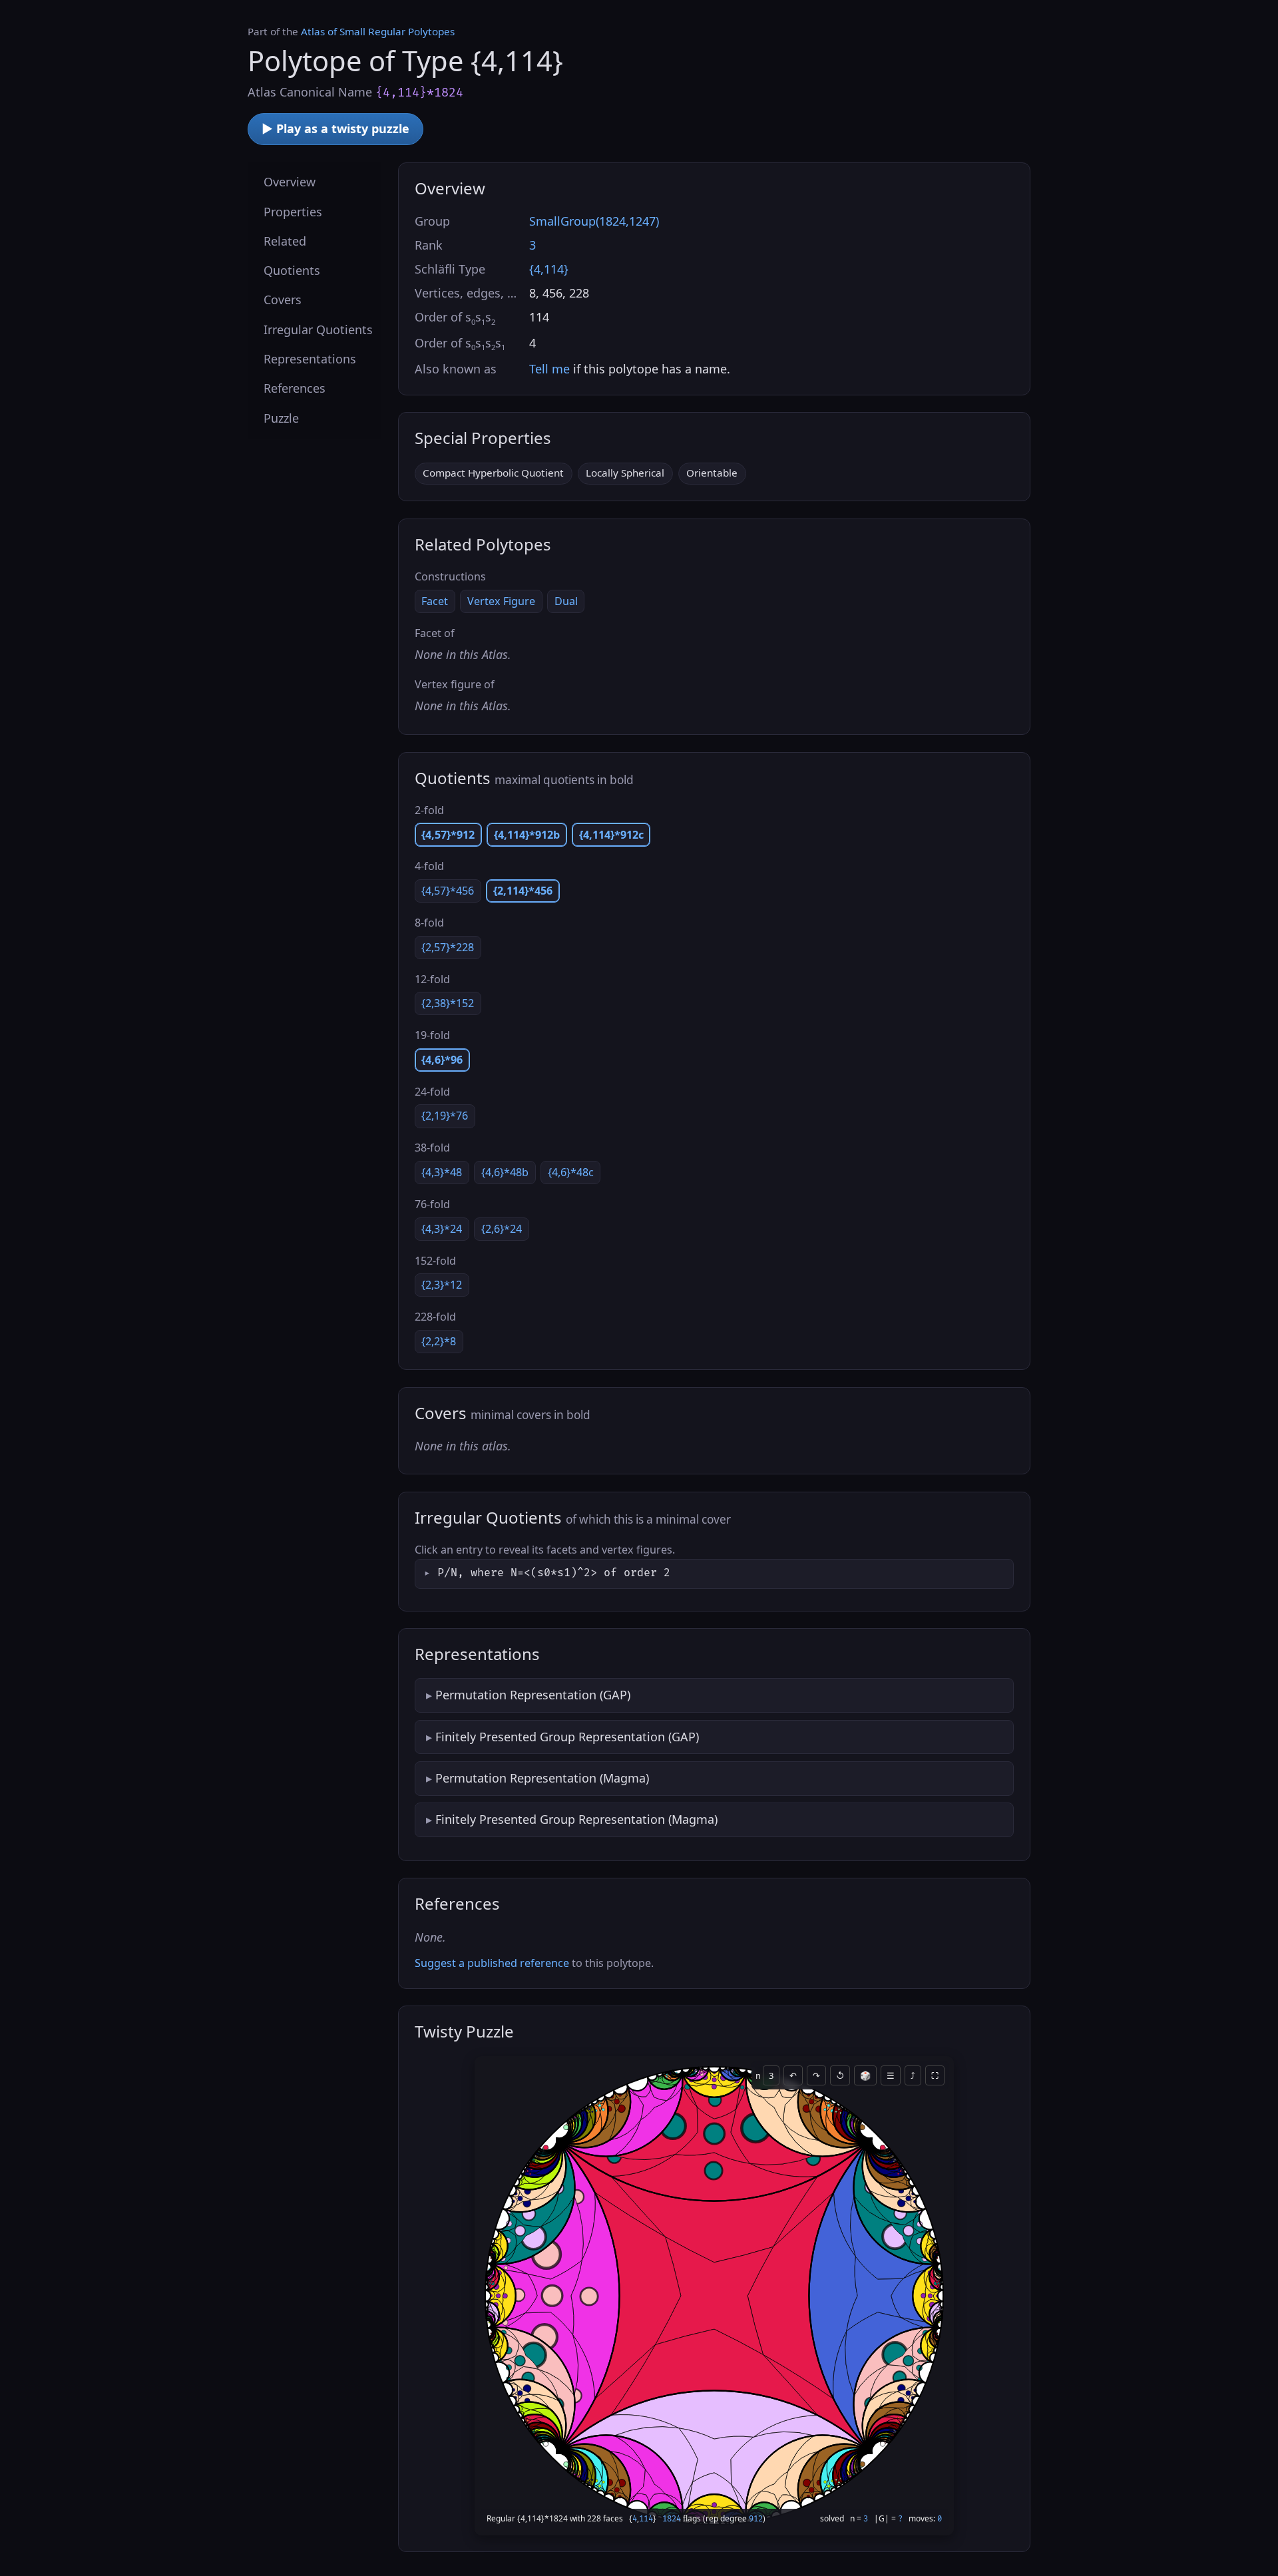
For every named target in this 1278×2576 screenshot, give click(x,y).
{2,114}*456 (523, 891)
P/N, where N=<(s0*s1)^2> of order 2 (554, 1573)
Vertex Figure (501, 601)
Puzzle (281, 417)
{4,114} (549, 269)
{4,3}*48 (442, 1172)
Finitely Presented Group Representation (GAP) (567, 1737)
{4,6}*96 (442, 1060)
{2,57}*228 (448, 947)
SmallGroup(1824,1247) (594, 221)
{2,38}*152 (448, 1003)
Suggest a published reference (492, 1963)
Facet (435, 601)
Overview (290, 182)
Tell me (549, 369)
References (295, 388)
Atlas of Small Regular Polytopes (378, 31)
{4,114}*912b (527, 835)
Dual (566, 601)
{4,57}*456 (448, 891)
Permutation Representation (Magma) (542, 1778)
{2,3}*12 (442, 1285)
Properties (293, 211)
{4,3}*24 (442, 1229)
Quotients (292, 270)
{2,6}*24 (502, 1229)
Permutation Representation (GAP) (533, 1695)
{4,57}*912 (448, 835)
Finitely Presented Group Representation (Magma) (576, 1819)
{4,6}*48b (505, 1172)
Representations (310, 359)
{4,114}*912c (611, 835)
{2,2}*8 (439, 1341)
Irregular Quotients (318, 329)
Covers (283, 300)
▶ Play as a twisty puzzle (335, 128)
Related (285, 240)
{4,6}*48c (571, 1172)
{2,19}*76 (445, 1116)
